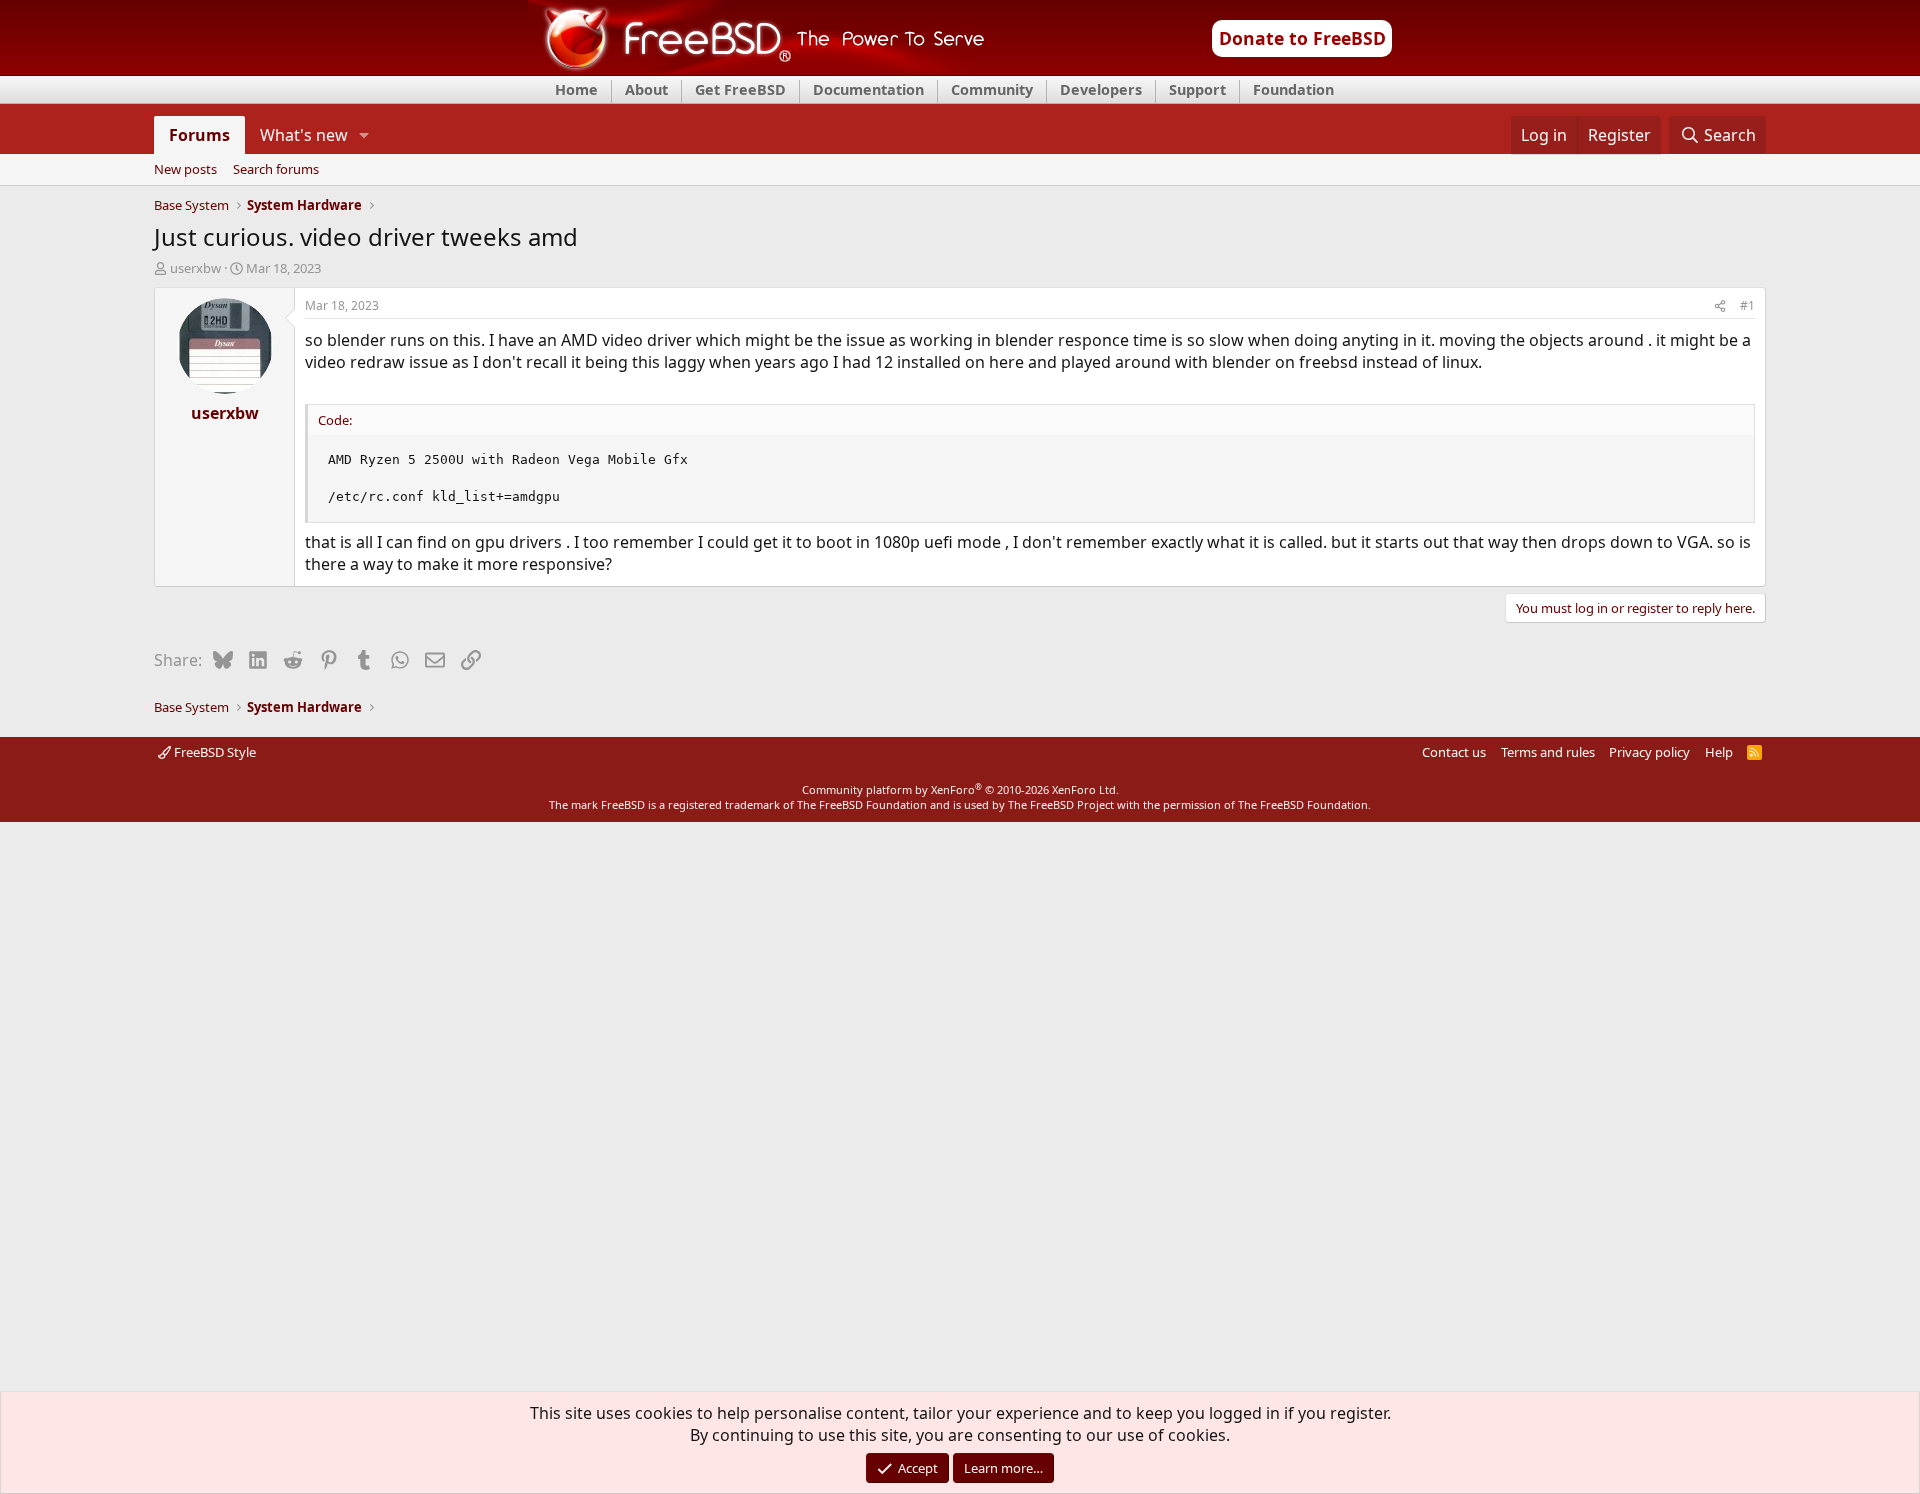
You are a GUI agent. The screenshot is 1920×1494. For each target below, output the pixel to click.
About (646, 89)
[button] (364, 135)
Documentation (868, 89)
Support (1197, 89)
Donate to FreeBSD (1302, 38)
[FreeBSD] (756, 69)
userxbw (195, 268)
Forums (199, 135)
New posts (185, 170)
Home (576, 89)
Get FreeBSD (740, 89)
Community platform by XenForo (960, 789)
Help (1719, 752)
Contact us (1454, 752)
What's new (304, 135)
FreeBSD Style (213, 752)
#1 (1747, 305)
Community (992, 89)
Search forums (276, 170)
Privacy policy (1649, 752)
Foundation (1293, 89)
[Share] (1720, 306)
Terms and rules (1548, 752)
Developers (1101, 89)
